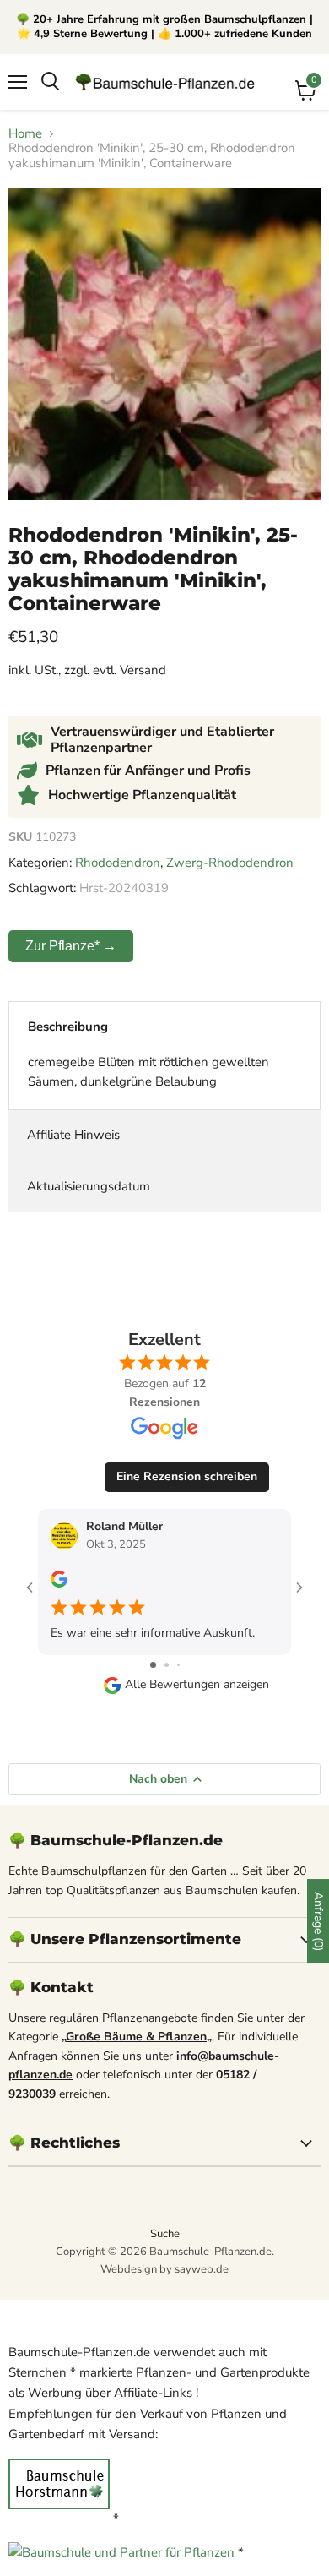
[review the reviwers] (59, 1584)
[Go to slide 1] (153, 1665)
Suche (165, 2234)
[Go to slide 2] (167, 1665)
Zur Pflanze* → (71, 946)
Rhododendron (118, 863)
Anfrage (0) (318, 1921)
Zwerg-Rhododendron (230, 863)
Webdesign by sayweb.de (164, 2269)
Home (25, 134)
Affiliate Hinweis (73, 1135)
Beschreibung (68, 1027)
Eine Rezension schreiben (187, 1476)
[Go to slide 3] (178, 1665)
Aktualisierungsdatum (89, 1186)
